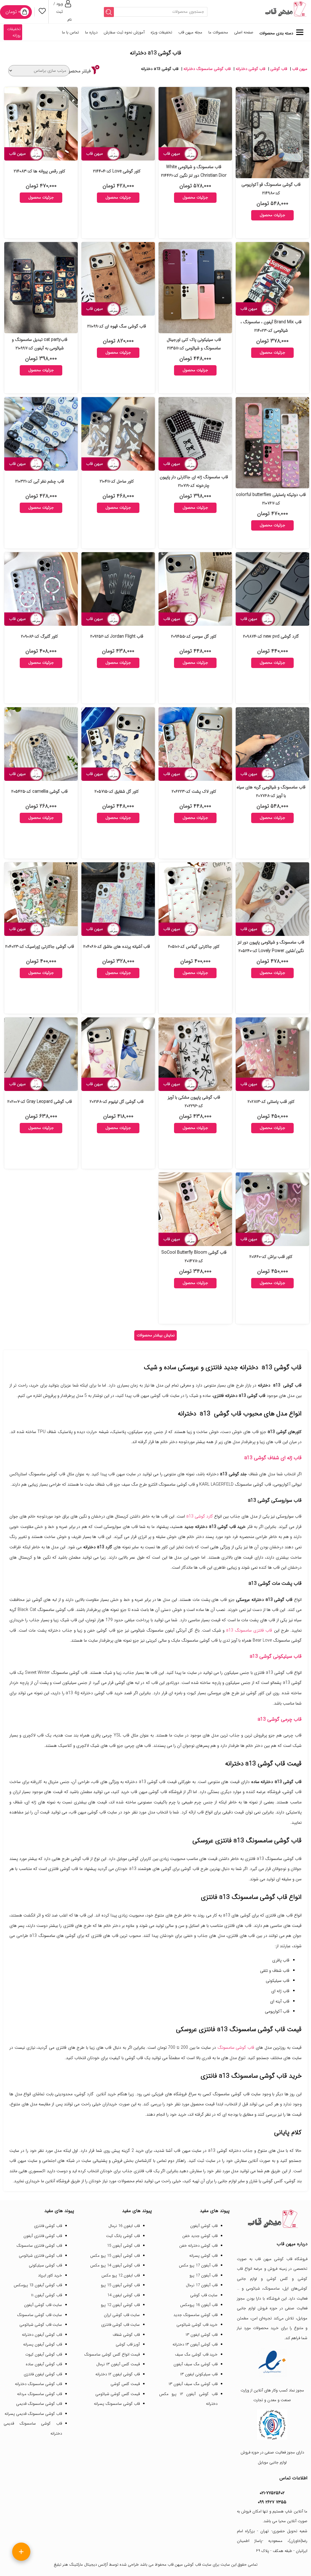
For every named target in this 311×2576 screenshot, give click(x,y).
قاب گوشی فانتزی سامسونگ (39, 2246)
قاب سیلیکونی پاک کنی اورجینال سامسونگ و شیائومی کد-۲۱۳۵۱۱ (194, 344)
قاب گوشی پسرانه (203, 2256)
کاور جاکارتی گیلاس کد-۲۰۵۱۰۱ (194, 947)
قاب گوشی (279, 69)
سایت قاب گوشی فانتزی (120, 2325)
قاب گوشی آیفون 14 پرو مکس (115, 2265)
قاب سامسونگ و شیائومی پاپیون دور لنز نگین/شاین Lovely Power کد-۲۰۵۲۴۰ (271, 947)
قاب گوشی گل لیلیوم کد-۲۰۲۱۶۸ (117, 1102)
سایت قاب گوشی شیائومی (41, 2325)
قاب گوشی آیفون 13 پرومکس (38, 2285)
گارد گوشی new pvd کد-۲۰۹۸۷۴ (271, 636)
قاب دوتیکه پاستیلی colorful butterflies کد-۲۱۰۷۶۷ (271, 499)
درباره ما (91, 32)
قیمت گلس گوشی (125, 2384)
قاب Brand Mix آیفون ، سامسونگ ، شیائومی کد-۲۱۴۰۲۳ (271, 326)
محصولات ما (218, 32)
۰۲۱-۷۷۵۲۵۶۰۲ (272, 2493)
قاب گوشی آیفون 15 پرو (120, 2285)
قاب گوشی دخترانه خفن (198, 2246)
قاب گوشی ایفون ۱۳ (202, 2335)
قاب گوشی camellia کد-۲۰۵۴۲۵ (39, 791)
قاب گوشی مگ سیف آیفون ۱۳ (193, 2384)
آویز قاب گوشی (128, 2344)
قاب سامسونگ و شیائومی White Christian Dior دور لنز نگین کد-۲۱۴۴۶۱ (194, 171)
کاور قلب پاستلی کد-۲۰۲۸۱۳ (271, 1102)
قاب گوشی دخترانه (250, 69)
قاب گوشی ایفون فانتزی (43, 2374)
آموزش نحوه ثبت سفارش (124, 32)
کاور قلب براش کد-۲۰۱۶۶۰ (271, 1257)
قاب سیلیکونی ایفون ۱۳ (199, 2374)
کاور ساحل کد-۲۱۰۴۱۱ (117, 481)
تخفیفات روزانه (14, 32)
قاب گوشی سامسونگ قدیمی (39, 2404)
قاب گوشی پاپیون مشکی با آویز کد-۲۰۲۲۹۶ (194, 1102)
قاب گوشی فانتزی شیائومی (40, 2256)
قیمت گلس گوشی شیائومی (118, 2394)
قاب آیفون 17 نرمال (202, 2285)
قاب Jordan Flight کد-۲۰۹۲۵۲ (117, 636)
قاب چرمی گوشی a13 (280, 1719)
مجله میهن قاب (190, 32)
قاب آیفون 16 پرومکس (199, 2305)
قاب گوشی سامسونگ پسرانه (117, 2404)
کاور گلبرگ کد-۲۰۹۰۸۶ (39, 636)
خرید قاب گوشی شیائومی (197, 2325)
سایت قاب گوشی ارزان (122, 2315)
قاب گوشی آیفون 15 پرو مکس (115, 2256)
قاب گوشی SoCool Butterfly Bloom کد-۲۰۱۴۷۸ (194, 1257)
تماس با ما (70, 32)
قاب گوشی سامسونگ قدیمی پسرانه (33, 2414)
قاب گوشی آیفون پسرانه (43, 2344)
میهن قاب (300, 69)
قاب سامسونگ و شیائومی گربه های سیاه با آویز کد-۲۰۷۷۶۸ (271, 791)
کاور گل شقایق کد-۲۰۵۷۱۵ (117, 791)
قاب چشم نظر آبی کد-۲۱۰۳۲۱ (40, 481)
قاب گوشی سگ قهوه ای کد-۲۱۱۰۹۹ (117, 326)
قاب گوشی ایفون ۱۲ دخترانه (118, 2374)
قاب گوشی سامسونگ (236, 2048)
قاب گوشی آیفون (204, 2226)
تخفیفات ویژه (161, 32)
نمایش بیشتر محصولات (156, 1335)
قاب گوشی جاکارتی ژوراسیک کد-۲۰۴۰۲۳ (40, 947)
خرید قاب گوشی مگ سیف (196, 2354)
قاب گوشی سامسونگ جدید (195, 2315)
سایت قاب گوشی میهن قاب (190, 2565)
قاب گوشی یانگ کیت (123, 2236)
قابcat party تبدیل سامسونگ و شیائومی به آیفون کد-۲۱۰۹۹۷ (40, 344)
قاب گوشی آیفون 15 (123, 2246)
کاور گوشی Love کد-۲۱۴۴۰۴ (117, 171)
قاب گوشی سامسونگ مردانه (39, 2394)
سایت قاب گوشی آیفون (43, 2305)
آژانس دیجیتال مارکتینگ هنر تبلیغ (81, 2565)
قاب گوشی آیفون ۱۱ (46, 2295)
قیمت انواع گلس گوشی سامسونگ (112, 2354)
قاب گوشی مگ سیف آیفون (195, 2364)
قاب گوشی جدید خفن (200, 2236)
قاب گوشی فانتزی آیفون (43, 2236)
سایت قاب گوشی (204, 2295)
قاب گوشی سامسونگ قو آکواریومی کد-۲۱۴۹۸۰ (271, 189)
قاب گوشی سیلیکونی (45, 2265)
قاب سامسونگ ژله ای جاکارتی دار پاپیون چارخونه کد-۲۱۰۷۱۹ (194, 481)
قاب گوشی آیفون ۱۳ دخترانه (195, 2344)
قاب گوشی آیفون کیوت (44, 2354)
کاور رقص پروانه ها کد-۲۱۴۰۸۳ (39, 171)
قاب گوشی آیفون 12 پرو (120, 2305)
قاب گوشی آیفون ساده (44, 2364)
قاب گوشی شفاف (126, 2335)
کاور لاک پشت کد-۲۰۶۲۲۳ (194, 791)
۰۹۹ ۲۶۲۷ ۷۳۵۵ (272, 2502)
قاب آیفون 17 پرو (203, 2275)
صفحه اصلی (244, 32)
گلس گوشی (277, 2279)
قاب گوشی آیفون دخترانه (42, 2335)
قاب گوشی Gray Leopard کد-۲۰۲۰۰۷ (40, 1102)
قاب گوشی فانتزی (48, 2226)
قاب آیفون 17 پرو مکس (198, 2265)
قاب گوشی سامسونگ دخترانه (207, 69)
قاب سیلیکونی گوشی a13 (276, 1657)
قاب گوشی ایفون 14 (123, 2295)
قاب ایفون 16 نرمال (124, 2226)
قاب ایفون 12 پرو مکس (121, 2275)
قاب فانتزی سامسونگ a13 (249, 1630)
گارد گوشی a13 (200, 1516)
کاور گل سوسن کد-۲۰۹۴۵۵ (194, 636)
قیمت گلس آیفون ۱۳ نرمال (118, 2364)
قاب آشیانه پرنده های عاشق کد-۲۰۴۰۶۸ (117, 947)
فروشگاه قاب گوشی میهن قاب (281, 2259)
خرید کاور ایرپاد (50, 2275)
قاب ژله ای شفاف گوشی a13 (273, 1458)
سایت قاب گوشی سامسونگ (39, 2315)
